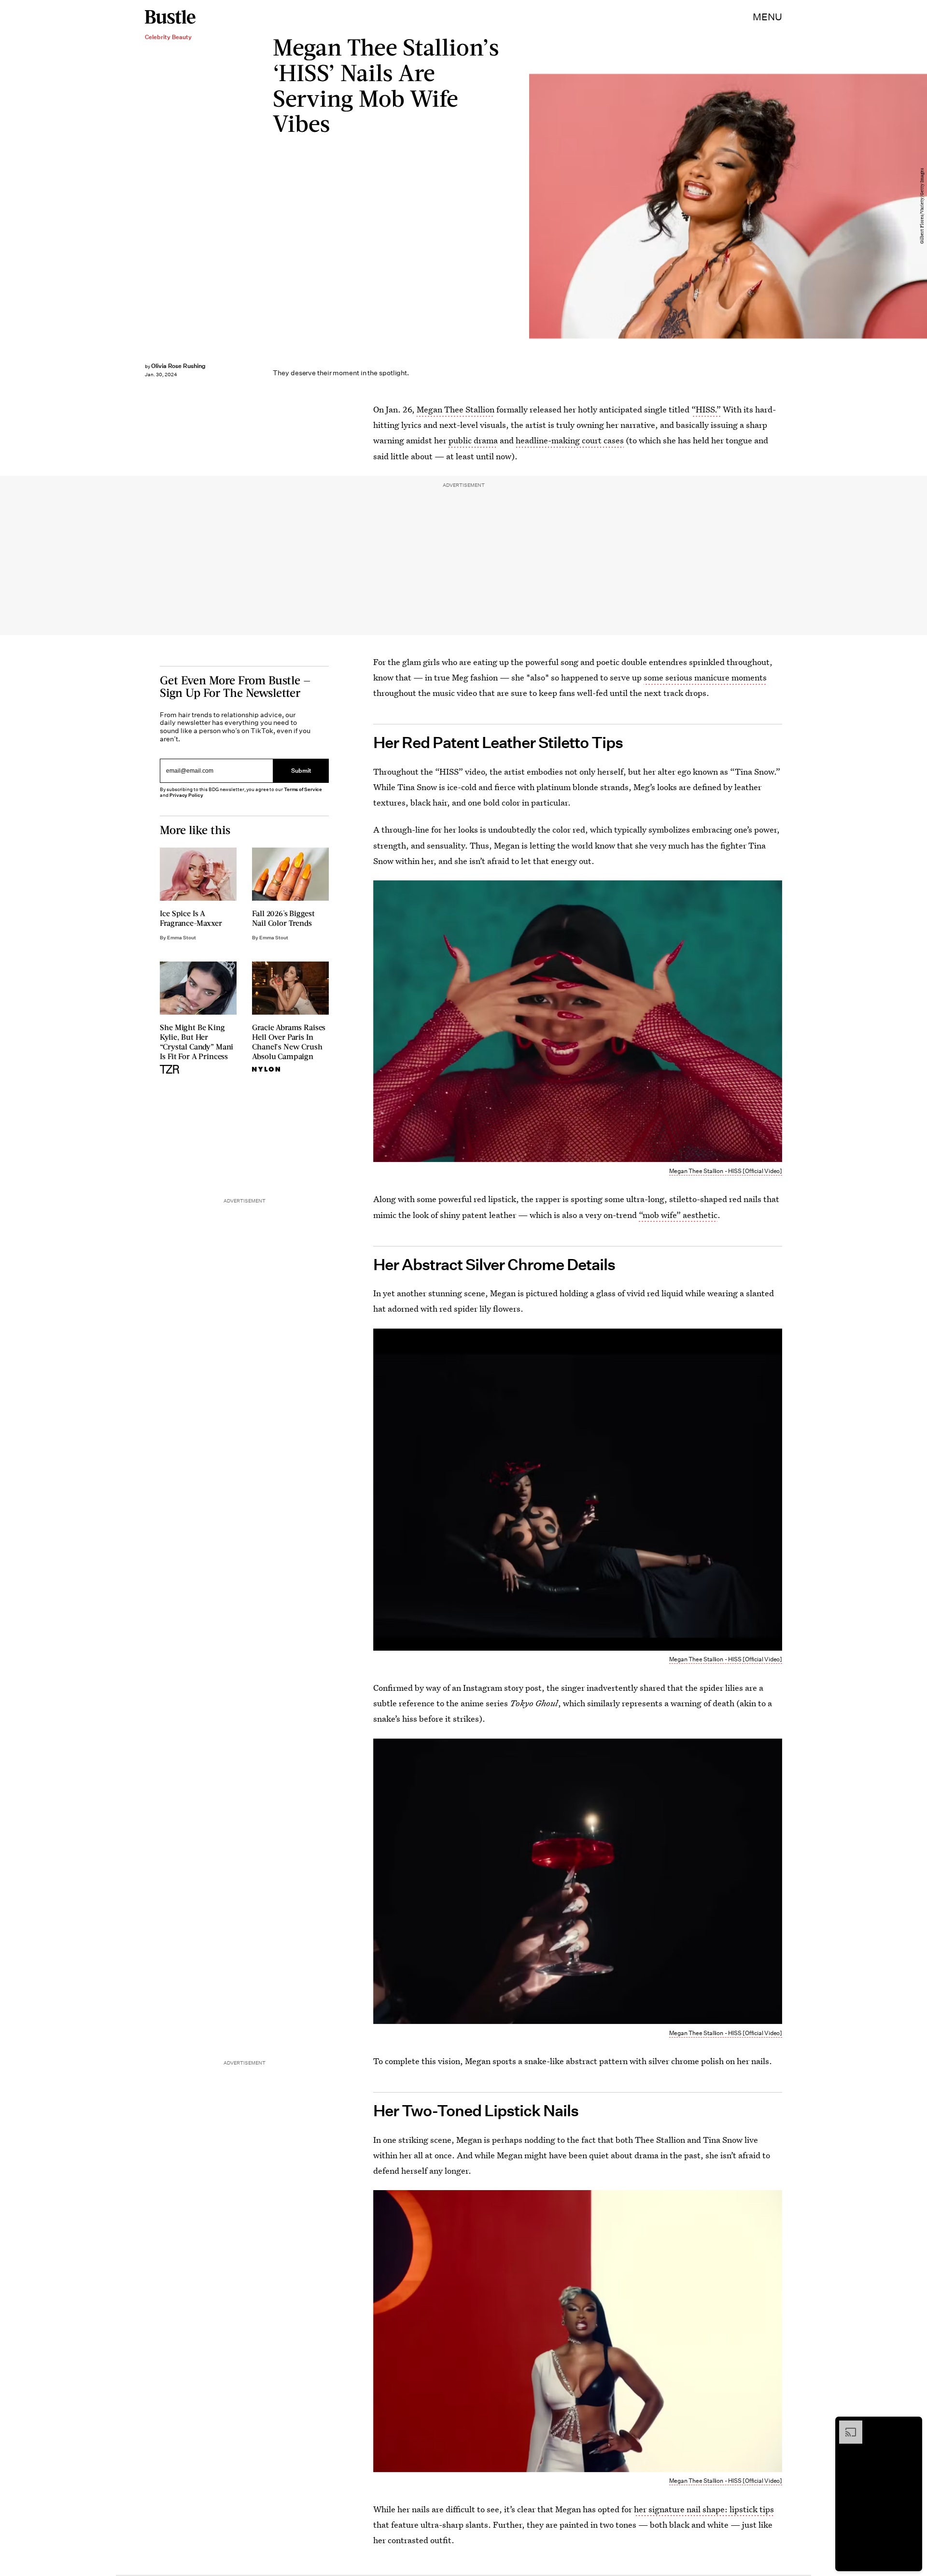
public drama (473, 440)
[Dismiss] (912, 2425)
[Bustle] (170, 17)
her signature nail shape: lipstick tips (704, 2509)
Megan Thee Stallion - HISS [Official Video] (726, 1171)
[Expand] (846, 2425)
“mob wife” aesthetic (678, 1215)
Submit (301, 771)
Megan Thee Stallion (456, 409)
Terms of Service (303, 789)
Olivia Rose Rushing (178, 366)
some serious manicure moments (705, 677)
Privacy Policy (186, 795)
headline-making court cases (570, 440)
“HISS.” (706, 409)
